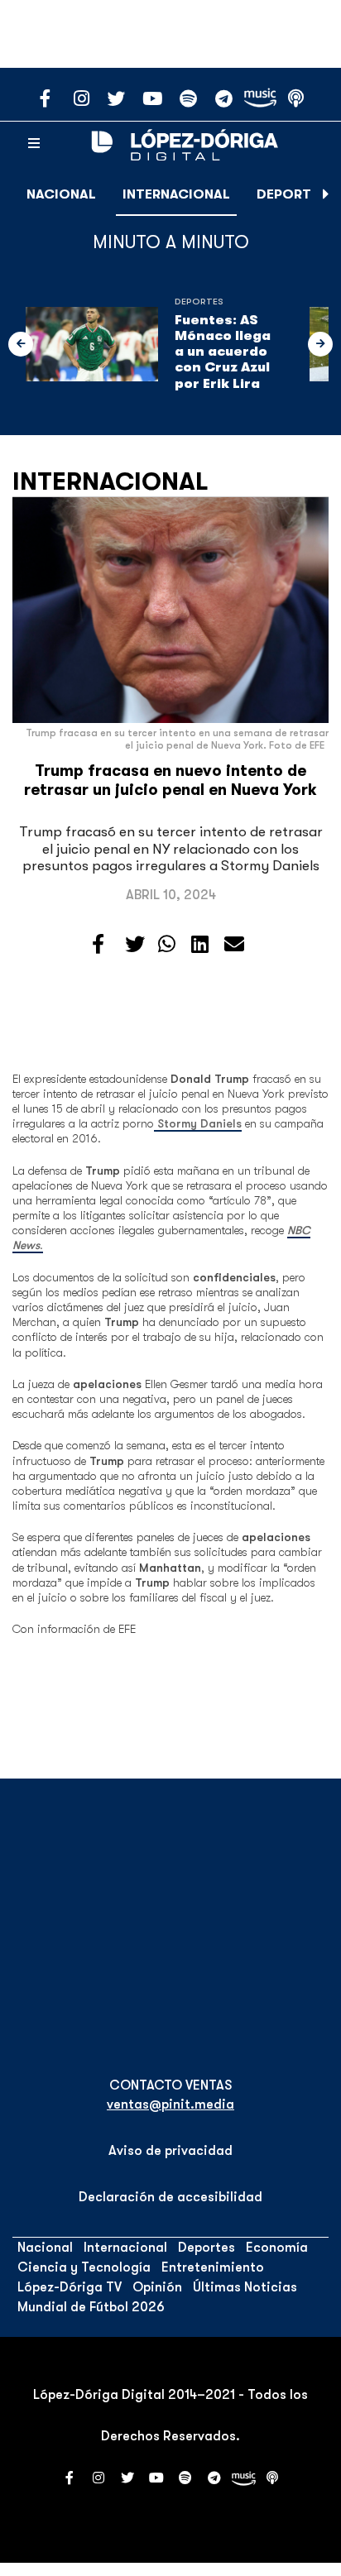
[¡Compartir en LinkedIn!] (200, 945)
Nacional (61, 194)
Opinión (157, 2287)
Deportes (292, 194)
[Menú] (34, 144)
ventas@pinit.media (170, 2104)
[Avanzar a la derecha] (326, 194)
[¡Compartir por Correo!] (234, 945)
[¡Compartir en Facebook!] (98, 945)
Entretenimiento (213, 2267)
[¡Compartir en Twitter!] (135, 945)
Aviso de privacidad (170, 2151)
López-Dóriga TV (70, 2287)
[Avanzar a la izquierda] (21, 344)
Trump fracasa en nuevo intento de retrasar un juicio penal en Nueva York (170, 780)
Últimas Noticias (245, 2287)
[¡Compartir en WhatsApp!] (167, 945)
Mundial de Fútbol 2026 (91, 2307)
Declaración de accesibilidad (170, 2197)
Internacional (176, 194)
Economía (277, 2248)
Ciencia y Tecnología (84, 2267)
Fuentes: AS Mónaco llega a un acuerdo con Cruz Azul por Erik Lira (223, 352)
